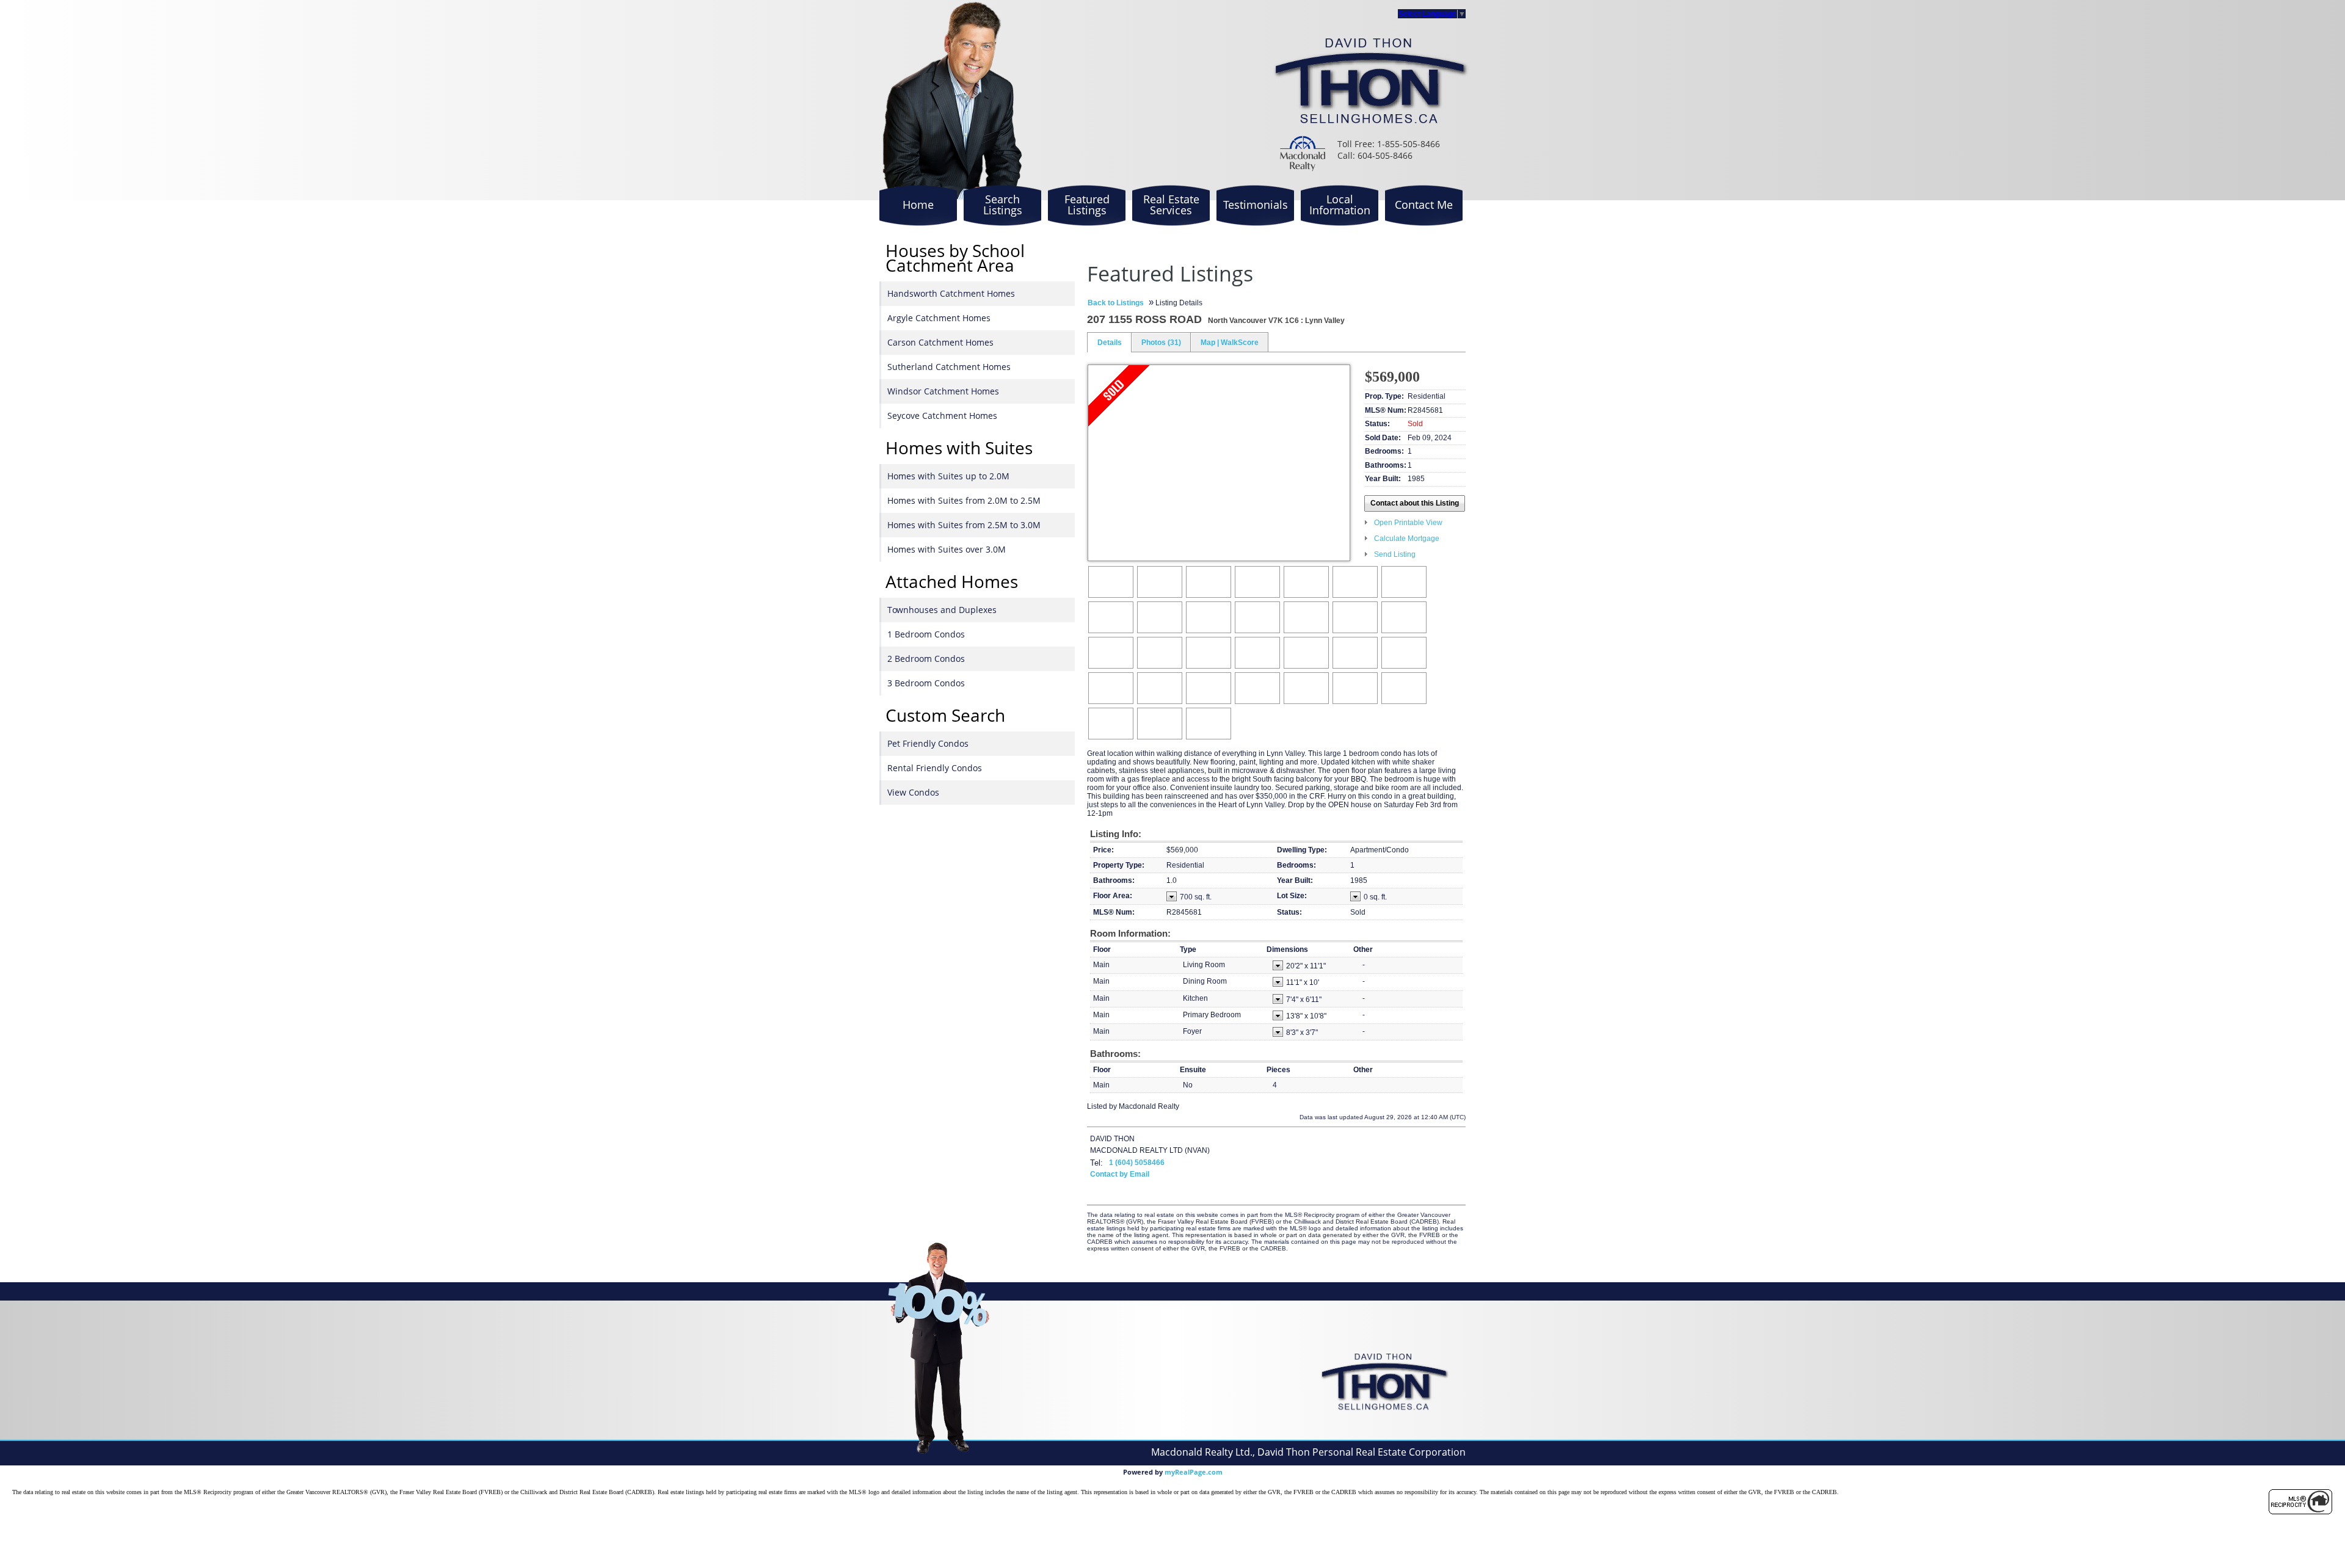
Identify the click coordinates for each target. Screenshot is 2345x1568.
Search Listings (1003, 205)
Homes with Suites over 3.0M (947, 549)
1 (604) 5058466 (1137, 1163)
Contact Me (1424, 205)
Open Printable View (1408, 523)
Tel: (1096, 1163)
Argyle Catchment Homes (939, 318)
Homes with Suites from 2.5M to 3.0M (964, 525)
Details (1110, 343)
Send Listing (1395, 554)
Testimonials (1256, 205)
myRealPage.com (1194, 1472)
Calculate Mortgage (1407, 539)
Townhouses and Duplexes (942, 610)
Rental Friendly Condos (935, 768)
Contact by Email (1120, 1174)
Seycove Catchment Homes (942, 416)
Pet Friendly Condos (928, 743)
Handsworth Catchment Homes (951, 293)
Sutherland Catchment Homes (949, 367)
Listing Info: (1116, 834)
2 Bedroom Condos (926, 659)
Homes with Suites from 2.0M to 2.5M (964, 500)
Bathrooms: (1115, 1054)
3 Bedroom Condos (926, 683)
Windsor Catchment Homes (943, 391)
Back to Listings (1116, 303)
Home (918, 205)
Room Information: (1130, 933)
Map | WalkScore (1230, 343)
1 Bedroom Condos (926, 634)
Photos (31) (1161, 343)
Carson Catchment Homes (940, 342)
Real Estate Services (1171, 205)
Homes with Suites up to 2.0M (948, 476)
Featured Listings (1087, 205)
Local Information (1340, 205)
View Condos (913, 792)
